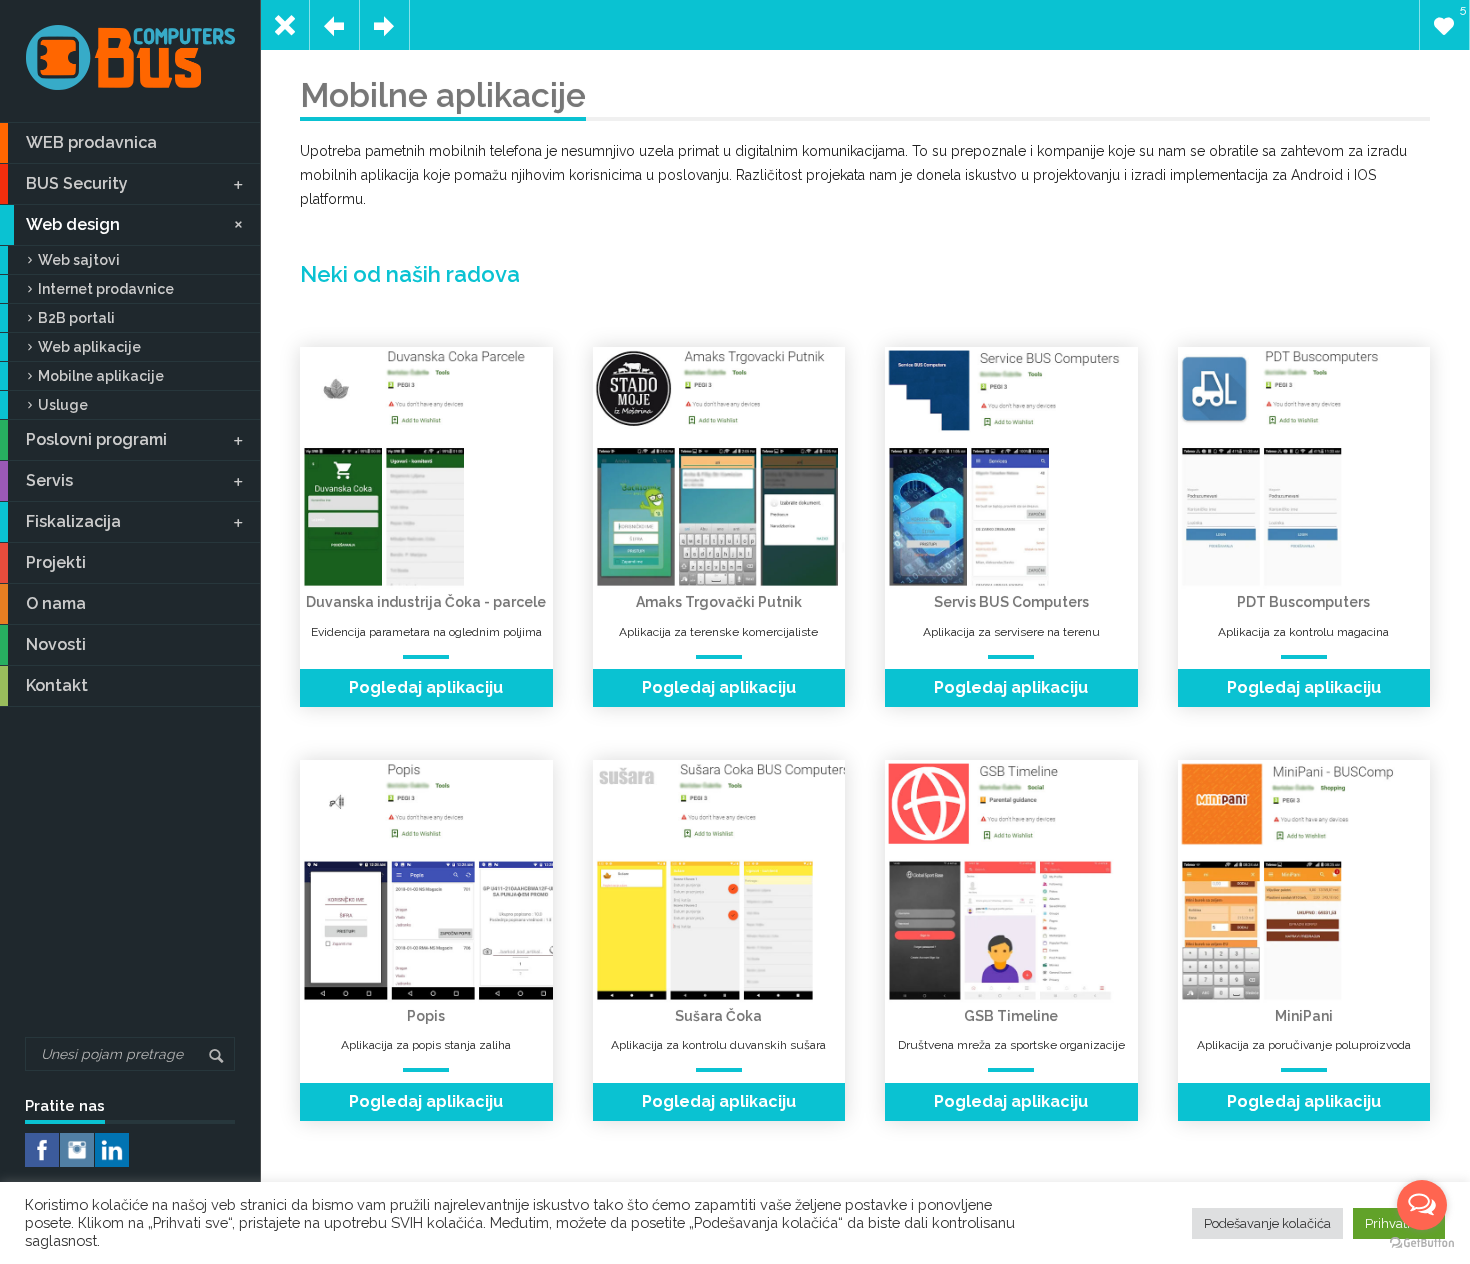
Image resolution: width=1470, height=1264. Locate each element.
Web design (73, 224)
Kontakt (57, 685)
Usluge (63, 405)
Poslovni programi (96, 439)
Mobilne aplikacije (101, 376)
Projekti (56, 562)
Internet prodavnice (106, 289)
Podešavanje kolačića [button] (1267, 1223)
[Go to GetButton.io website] (1422, 1243)
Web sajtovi (79, 260)
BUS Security (77, 183)
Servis (49, 480)
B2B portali (76, 318)
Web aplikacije (89, 347)
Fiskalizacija (73, 521)
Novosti (56, 644)
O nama (56, 603)
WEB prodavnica (91, 142)
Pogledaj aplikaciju (426, 687)
